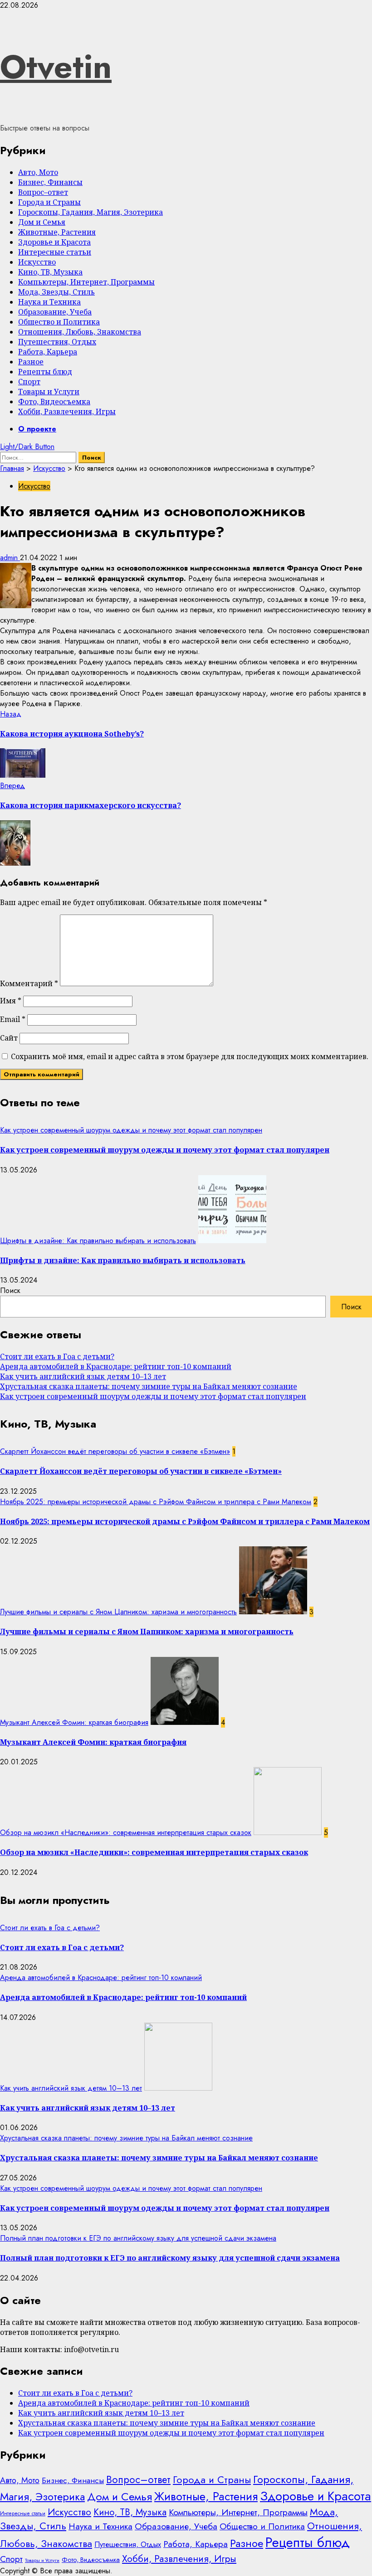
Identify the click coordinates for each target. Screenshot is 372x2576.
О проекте (37, 429)
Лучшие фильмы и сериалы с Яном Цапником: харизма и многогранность (118, 1612)
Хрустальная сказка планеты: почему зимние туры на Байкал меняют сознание (149, 1386)
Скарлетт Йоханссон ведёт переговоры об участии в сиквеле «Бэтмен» (115, 1451)
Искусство (37, 262)
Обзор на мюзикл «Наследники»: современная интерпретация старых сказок (126, 1833)
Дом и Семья (42, 222)
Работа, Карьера (48, 352)
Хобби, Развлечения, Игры (67, 412)
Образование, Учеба (55, 312)
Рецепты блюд (45, 372)
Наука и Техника (49, 302)
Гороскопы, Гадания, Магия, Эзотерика (91, 212)
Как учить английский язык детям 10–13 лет (83, 1376)
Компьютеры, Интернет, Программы (86, 282)
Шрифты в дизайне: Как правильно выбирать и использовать (98, 1241)
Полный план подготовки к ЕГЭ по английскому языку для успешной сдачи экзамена (138, 2238)
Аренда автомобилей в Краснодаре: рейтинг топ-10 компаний (116, 1366)
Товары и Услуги (49, 392)
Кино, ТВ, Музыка (50, 272)
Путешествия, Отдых (57, 342)
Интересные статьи (55, 252)
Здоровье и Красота (54, 242)
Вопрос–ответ (43, 192)
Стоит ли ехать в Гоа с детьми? (57, 1356)
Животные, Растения (57, 232)
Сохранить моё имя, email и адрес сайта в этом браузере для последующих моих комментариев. (190, 1056)
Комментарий (29, 983)
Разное (31, 362)
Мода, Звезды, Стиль (56, 292)
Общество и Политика (59, 322)
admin (10, 558)
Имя (11, 1001)
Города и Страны (49, 202)
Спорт (29, 382)
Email (13, 1019)
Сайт (9, 1038)
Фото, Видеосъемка (54, 402)
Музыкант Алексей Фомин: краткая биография (74, 1722)
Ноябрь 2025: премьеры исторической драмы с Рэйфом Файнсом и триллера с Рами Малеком (156, 1502)
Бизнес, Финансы (50, 182)
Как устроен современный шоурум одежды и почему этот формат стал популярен (131, 1130)
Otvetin (56, 67)
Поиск (10, 1290)
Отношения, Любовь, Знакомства (80, 332)
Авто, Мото (38, 172)
